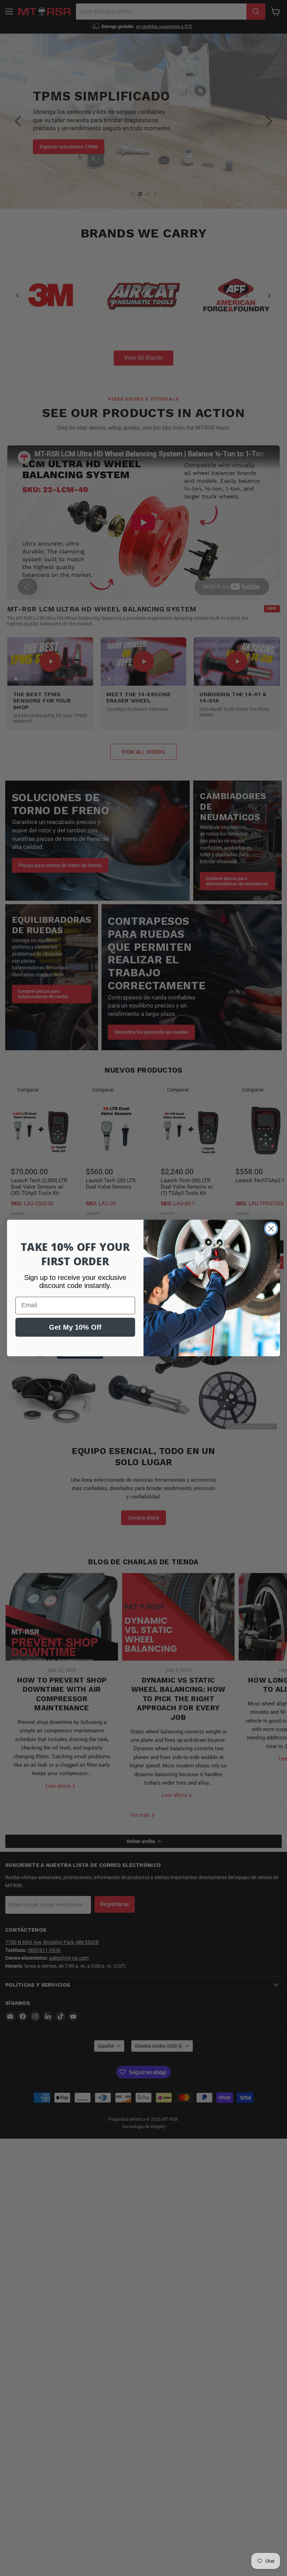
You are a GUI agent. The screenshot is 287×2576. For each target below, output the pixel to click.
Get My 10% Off (75, 1327)
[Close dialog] (271, 1229)
